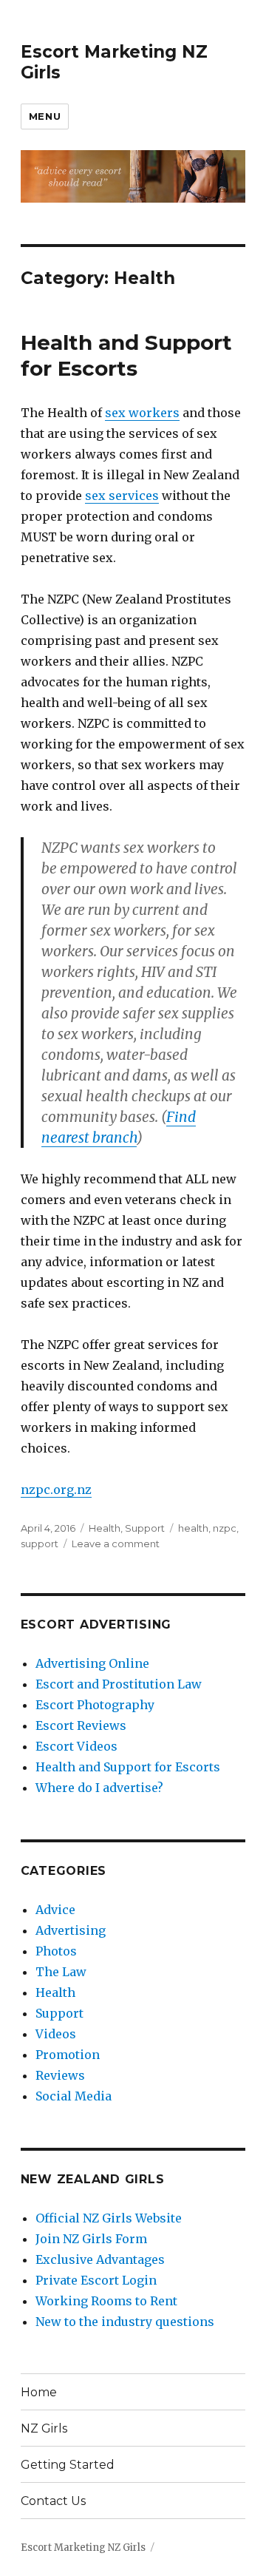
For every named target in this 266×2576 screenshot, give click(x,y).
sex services (122, 496)
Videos (56, 2034)
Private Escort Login (96, 2280)
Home (39, 2392)
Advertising (71, 1930)
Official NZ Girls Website (109, 2218)
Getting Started (68, 2465)
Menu (45, 116)
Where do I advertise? (99, 1788)
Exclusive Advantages (100, 2259)
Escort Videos (76, 1746)
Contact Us (53, 2501)
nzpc (225, 1528)
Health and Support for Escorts (126, 355)
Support (145, 1528)
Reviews (60, 2075)
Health (105, 1528)
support (40, 1544)
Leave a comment (116, 1544)
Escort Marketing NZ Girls (83, 2548)
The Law (61, 1972)
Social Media (74, 2096)
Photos (56, 1951)
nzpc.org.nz (56, 1490)
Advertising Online (92, 1663)
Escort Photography (95, 1705)
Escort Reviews (81, 1725)
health (193, 1528)
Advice (55, 1910)
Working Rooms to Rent (106, 2301)
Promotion (68, 2055)
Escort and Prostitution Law (119, 1684)
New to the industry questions (125, 2322)
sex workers (142, 413)
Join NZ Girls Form (91, 2239)
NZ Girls (44, 2428)
